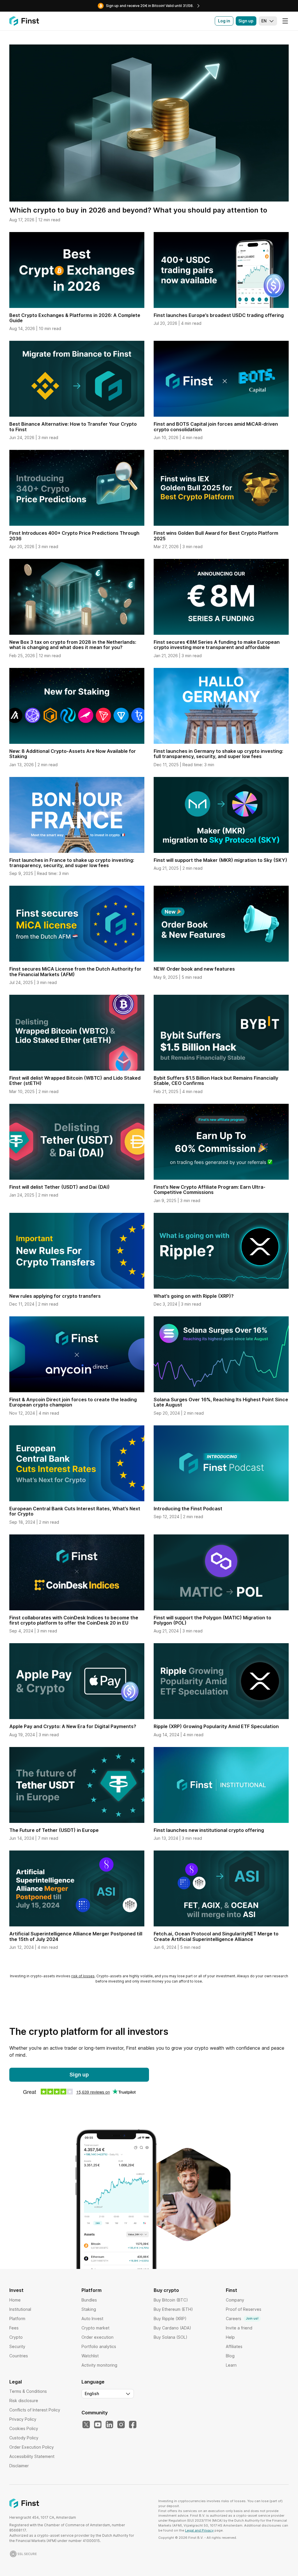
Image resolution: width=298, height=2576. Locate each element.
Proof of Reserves (244, 2309)
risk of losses (83, 1976)
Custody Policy (24, 2438)
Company (235, 2300)
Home (15, 2300)
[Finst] (24, 21)
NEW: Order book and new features (194, 969)
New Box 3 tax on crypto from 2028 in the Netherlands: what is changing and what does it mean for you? (73, 645)
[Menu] (285, 21)
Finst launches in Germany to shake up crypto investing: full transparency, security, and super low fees (218, 754)
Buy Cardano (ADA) (172, 2328)
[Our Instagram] (121, 2425)
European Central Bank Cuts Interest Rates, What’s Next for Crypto (75, 1511)
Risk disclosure (24, 2401)
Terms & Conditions (28, 2391)
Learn (231, 2365)
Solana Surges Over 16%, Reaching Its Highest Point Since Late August (221, 1402)
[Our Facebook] (133, 2425)
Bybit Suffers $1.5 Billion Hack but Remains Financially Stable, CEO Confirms (216, 1081)
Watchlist (90, 2356)
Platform (17, 2319)
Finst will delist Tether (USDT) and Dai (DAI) (60, 1187)
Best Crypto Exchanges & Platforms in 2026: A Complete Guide (75, 318)
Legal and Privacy (199, 2530)
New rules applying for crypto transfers (55, 1296)
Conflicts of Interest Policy (35, 2410)
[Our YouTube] (98, 2425)
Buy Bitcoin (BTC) (171, 2300)
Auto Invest (92, 2319)
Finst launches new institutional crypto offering (209, 1830)
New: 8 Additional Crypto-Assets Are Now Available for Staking (73, 754)
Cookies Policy (24, 2428)
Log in (224, 21)
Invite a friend (239, 2328)
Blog (230, 2356)
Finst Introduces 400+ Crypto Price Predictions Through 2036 (74, 536)
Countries (19, 2356)
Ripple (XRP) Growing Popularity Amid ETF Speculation (216, 1726)
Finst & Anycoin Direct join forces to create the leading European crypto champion (73, 1402)
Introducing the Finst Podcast (188, 1509)
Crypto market (95, 2328)
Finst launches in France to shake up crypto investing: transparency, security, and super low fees (72, 863)
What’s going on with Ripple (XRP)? (194, 1296)
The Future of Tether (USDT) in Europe (54, 1830)
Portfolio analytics (99, 2346)
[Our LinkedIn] (109, 2425)
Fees (14, 2328)
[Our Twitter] (86, 2425)
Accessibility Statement (32, 2456)
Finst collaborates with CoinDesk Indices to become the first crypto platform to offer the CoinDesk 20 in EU (74, 1620)
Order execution (97, 2337)
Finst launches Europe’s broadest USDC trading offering (219, 315)
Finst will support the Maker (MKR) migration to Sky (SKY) (220, 860)
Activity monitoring (99, 2365)
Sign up (246, 21)
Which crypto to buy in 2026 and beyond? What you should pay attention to (138, 210)
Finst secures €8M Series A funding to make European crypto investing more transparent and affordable (217, 645)
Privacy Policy (23, 2419)
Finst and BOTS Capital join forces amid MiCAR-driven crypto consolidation (216, 427)
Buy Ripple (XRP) (170, 2319)
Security (17, 2346)
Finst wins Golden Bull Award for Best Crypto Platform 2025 (216, 536)
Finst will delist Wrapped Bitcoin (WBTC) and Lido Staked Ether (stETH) (75, 1081)
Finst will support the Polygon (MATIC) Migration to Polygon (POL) (212, 1620)
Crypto (16, 2337)
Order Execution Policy (32, 2447)
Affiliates (234, 2346)
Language (93, 2382)
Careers (242, 2319)
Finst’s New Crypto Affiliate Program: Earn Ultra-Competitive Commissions (210, 1190)
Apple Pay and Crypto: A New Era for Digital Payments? (73, 1726)
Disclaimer (19, 2466)
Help (230, 2337)
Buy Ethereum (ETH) (173, 2309)
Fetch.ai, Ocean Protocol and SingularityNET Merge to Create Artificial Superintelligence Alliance (216, 1936)
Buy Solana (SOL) (171, 2337)
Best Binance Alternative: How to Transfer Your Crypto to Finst (73, 427)
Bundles (89, 2300)
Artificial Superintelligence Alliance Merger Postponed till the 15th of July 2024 (76, 1936)
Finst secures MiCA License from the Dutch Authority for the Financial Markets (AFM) (75, 971)
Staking (89, 2309)
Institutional (20, 2309)
